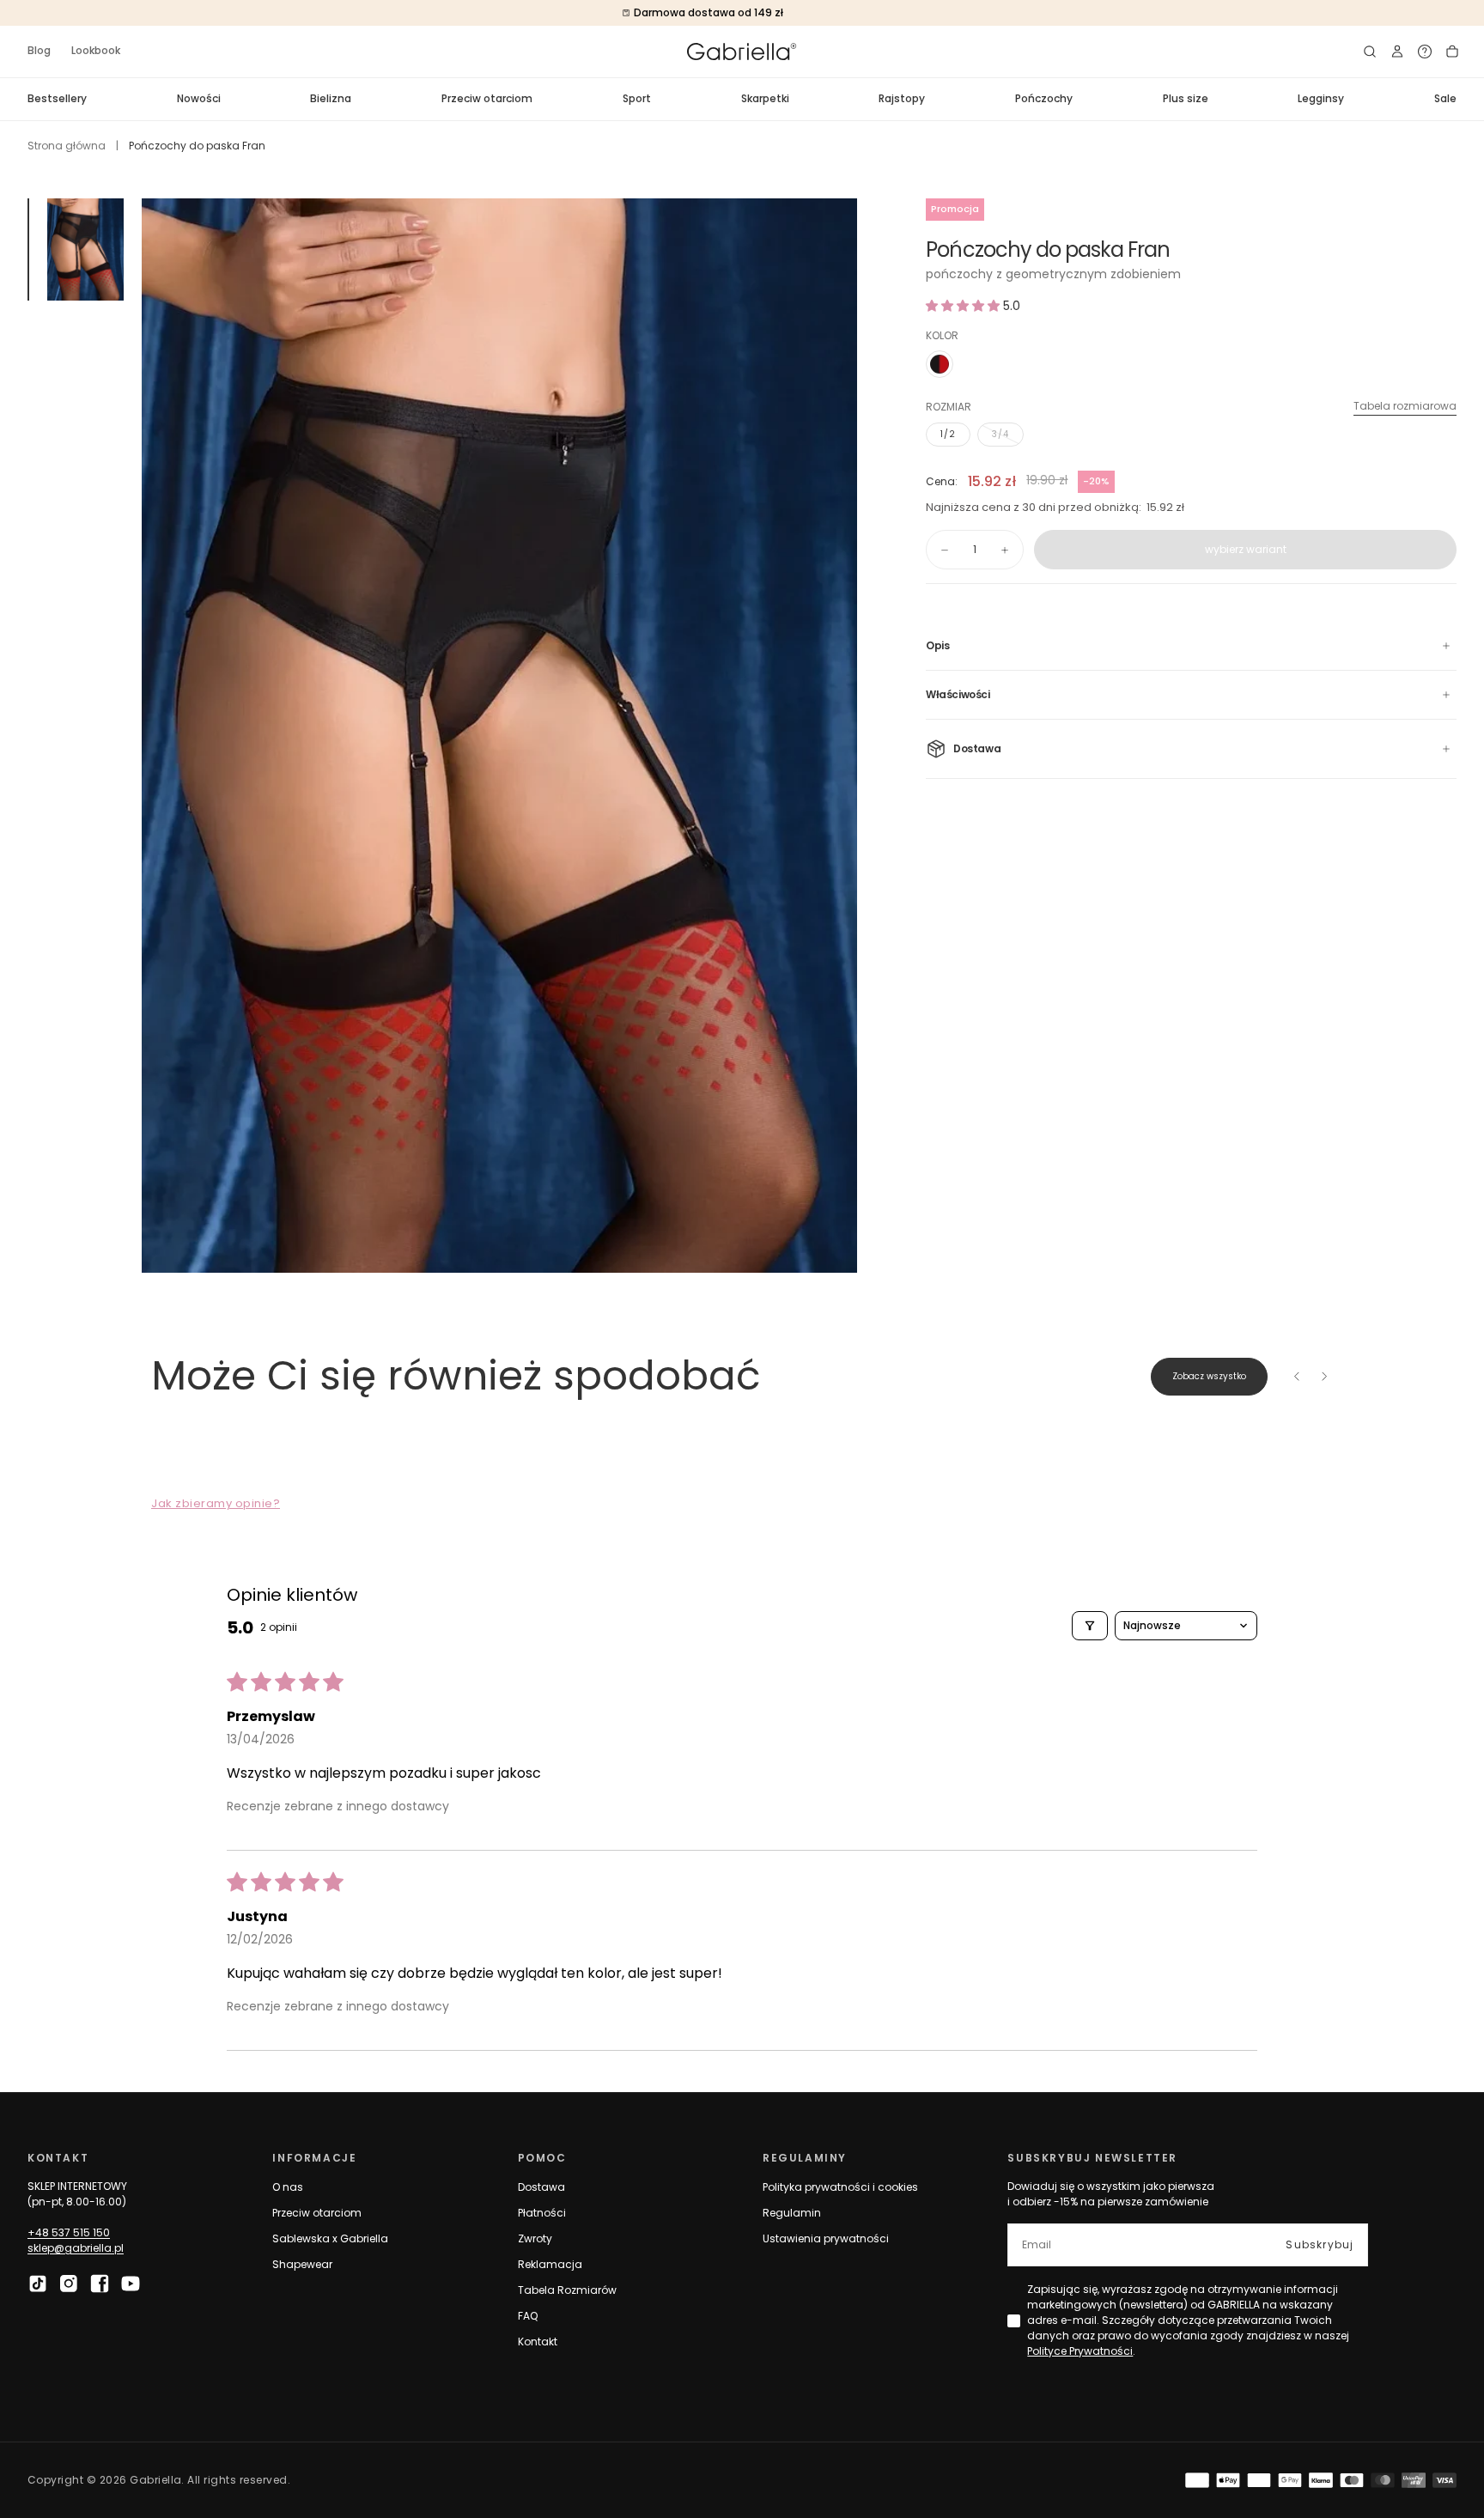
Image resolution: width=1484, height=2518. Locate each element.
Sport (637, 98)
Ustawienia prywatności (826, 2238)
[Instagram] (69, 2284)
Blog (39, 50)
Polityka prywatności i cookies (840, 2187)
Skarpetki (765, 98)
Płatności (542, 2213)
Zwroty (535, 2238)
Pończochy (1044, 98)
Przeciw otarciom (487, 98)
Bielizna (331, 98)
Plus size (1186, 98)
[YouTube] (131, 2284)
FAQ (528, 2316)
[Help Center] (1425, 52)
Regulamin (792, 2213)
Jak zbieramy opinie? (216, 1503)
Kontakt (538, 2342)
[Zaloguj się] (1397, 52)
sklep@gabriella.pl (76, 2248)
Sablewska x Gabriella (330, 2238)
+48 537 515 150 (69, 2232)
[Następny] (1324, 1377)
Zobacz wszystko (1209, 1376)
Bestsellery (57, 98)
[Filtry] (1090, 1626)
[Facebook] (100, 2284)
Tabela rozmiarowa (1405, 406)
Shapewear (302, 2264)
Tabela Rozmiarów (567, 2290)
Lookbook (96, 50)
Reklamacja (550, 2264)
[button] (1370, 52)
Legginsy (1321, 98)
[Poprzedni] (1297, 1377)
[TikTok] (38, 2284)
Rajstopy (902, 98)
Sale (1445, 98)
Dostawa (541, 2187)
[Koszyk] (1452, 52)
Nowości (199, 98)
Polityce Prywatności (1080, 2351)
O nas (288, 2187)
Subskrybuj (1320, 2244)
